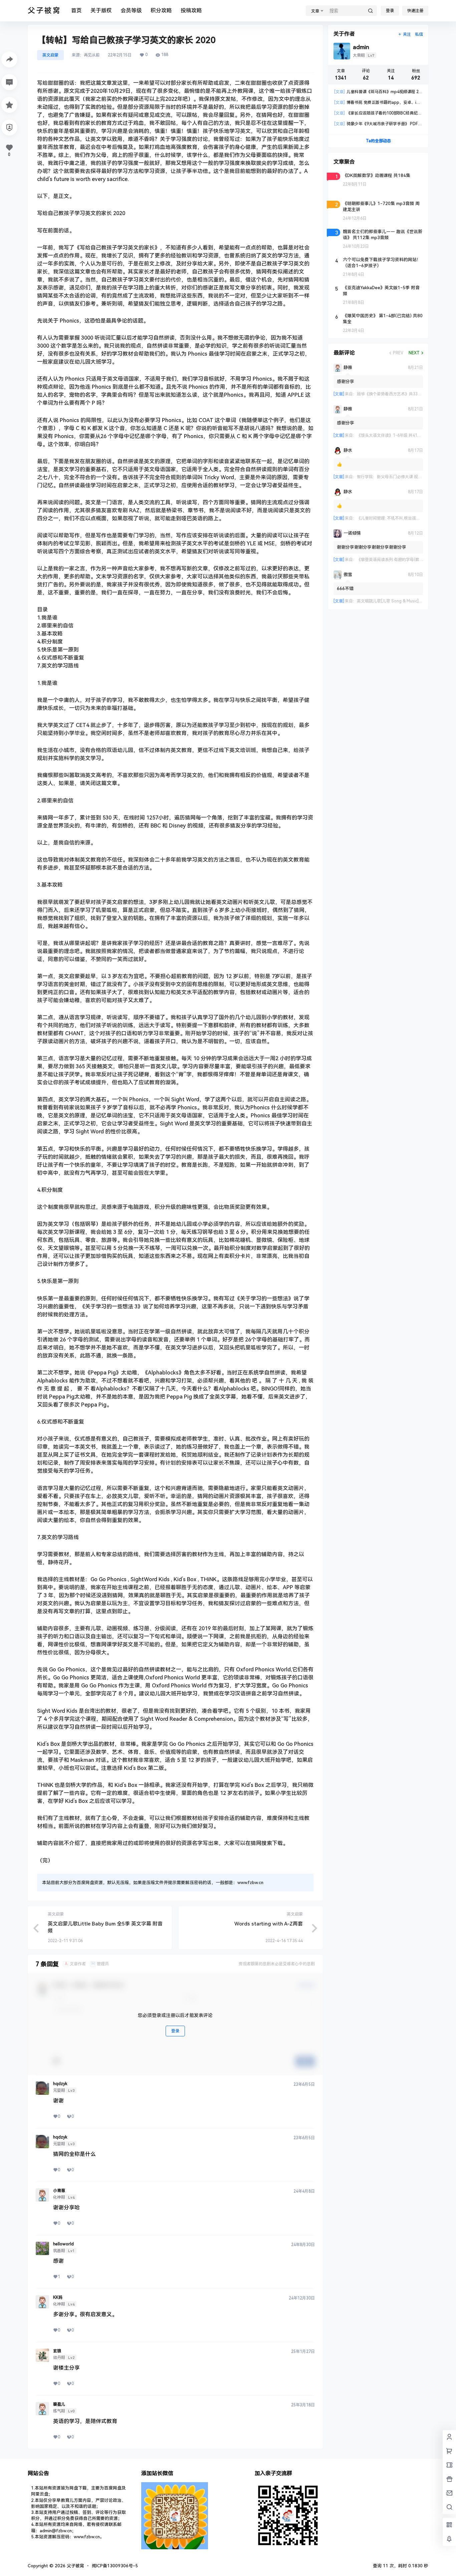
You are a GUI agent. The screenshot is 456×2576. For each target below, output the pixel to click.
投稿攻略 (191, 11)
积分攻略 (161, 11)
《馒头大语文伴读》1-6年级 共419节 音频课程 (399, 435)
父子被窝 (75, 2566)
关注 (407, 34)
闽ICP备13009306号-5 (115, 2566)
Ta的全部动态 (378, 141)
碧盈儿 (59, 2404)
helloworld (63, 2244)
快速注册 (415, 11)
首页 (76, 11)
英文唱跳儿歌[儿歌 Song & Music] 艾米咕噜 (396, 601)
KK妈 (58, 2297)
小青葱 (59, 2191)
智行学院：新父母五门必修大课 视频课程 (393, 477)
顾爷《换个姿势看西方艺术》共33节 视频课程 (398, 394)
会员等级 (131, 11)
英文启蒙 (50, 55)
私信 (419, 34)
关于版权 (101, 11)
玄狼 (57, 2351)
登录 (390, 11)
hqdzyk (60, 2084)
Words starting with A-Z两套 (269, 1924)
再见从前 (92, 55)
